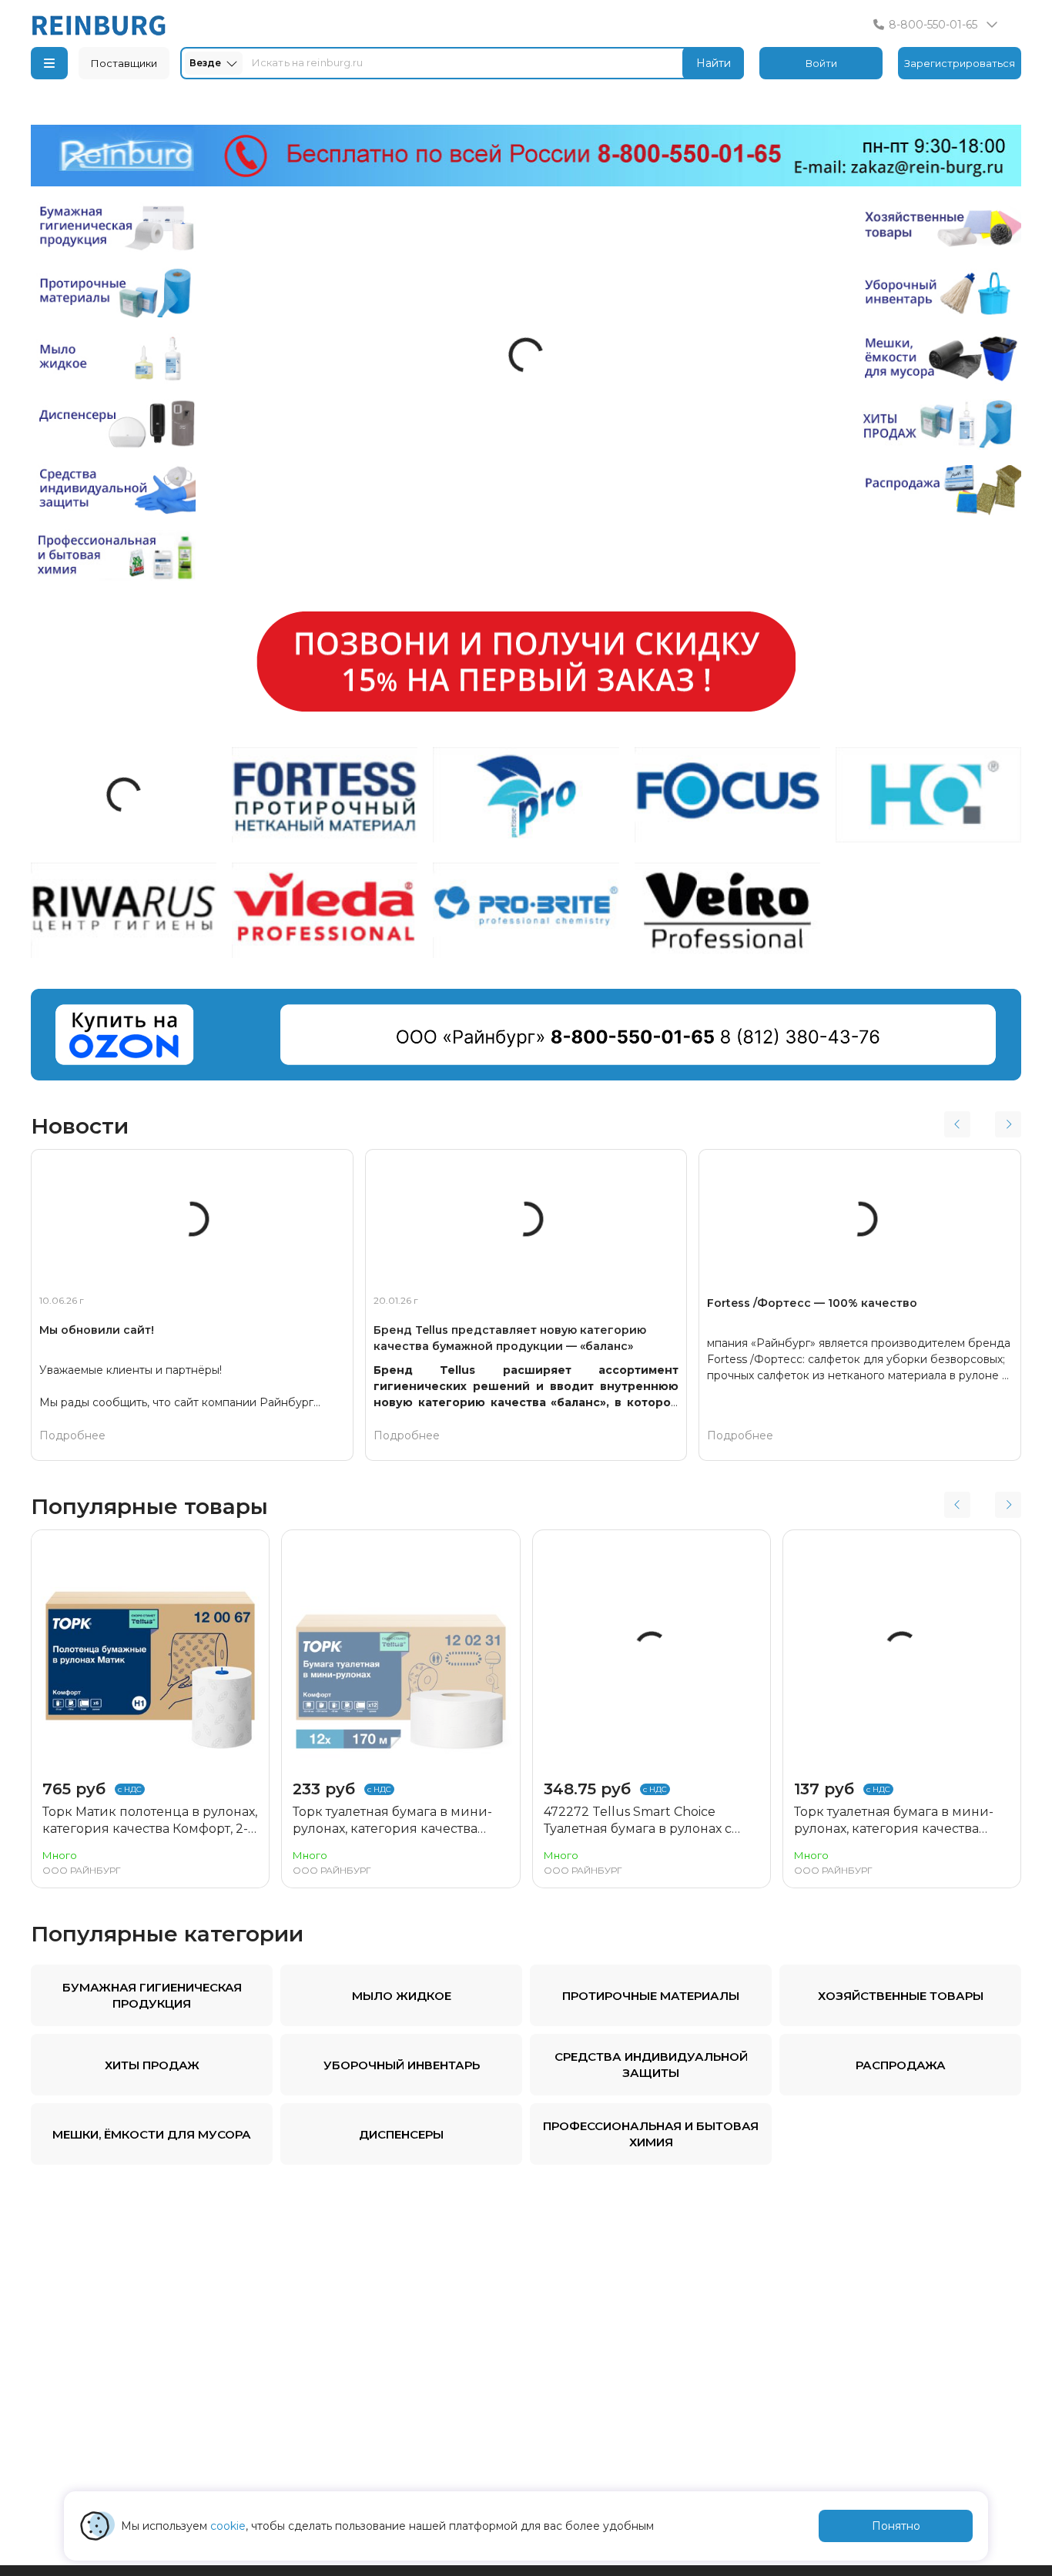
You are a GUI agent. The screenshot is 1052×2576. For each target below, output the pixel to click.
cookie (228, 2526)
